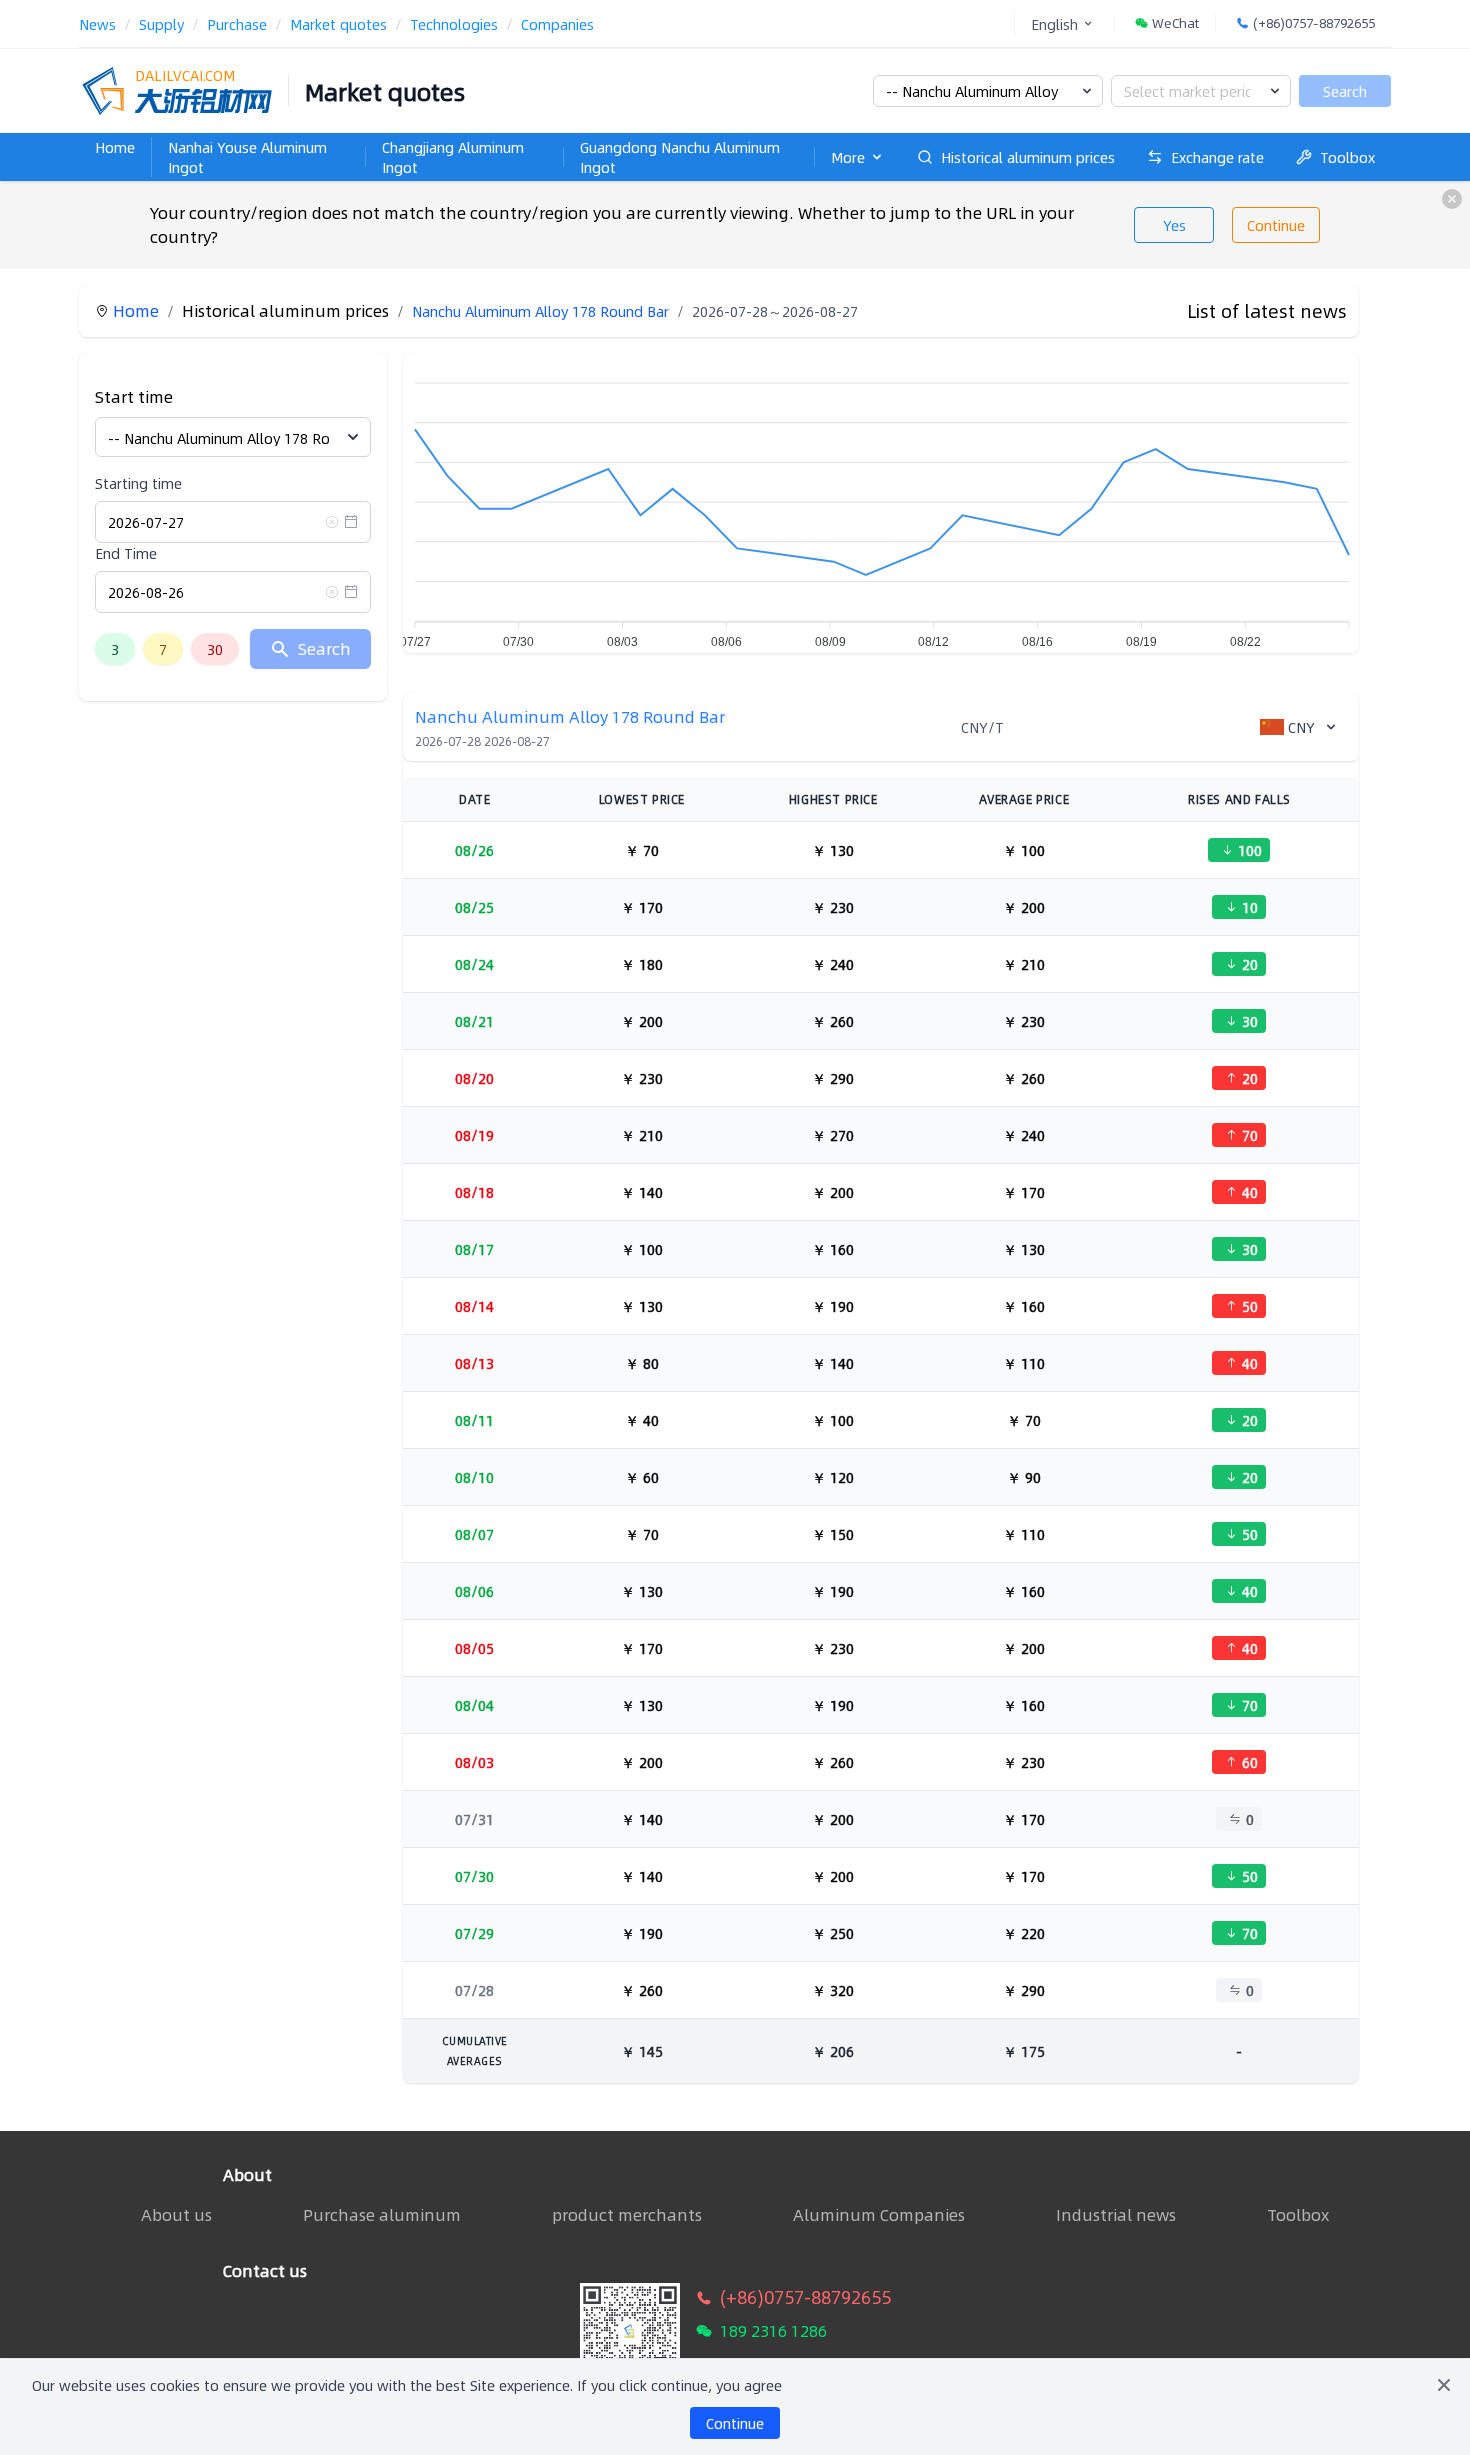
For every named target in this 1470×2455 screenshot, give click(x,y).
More (848, 157)
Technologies (454, 24)
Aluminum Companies (879, 2215)
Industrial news (1116, 2215)
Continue (1276, 225)
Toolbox (1347, 157)
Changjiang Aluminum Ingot (453, 157)
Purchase (237, 24)
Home (115, 147)
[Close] (1444, 2385)
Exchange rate (1217, 157)
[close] (1452, 199)
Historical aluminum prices (1028, 157)
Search (1345, 91)
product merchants (627, 2215)
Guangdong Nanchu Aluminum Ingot (680, 157)
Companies (557, 24)
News (97, 24)
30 (215, 649)
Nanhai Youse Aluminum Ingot (247, 157)
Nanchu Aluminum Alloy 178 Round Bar (540, 311)
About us (176, 2214)
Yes (1174, 225)
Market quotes (338, 24)
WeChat (1175, 23)
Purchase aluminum (382, 2215)
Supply (161, 24)
